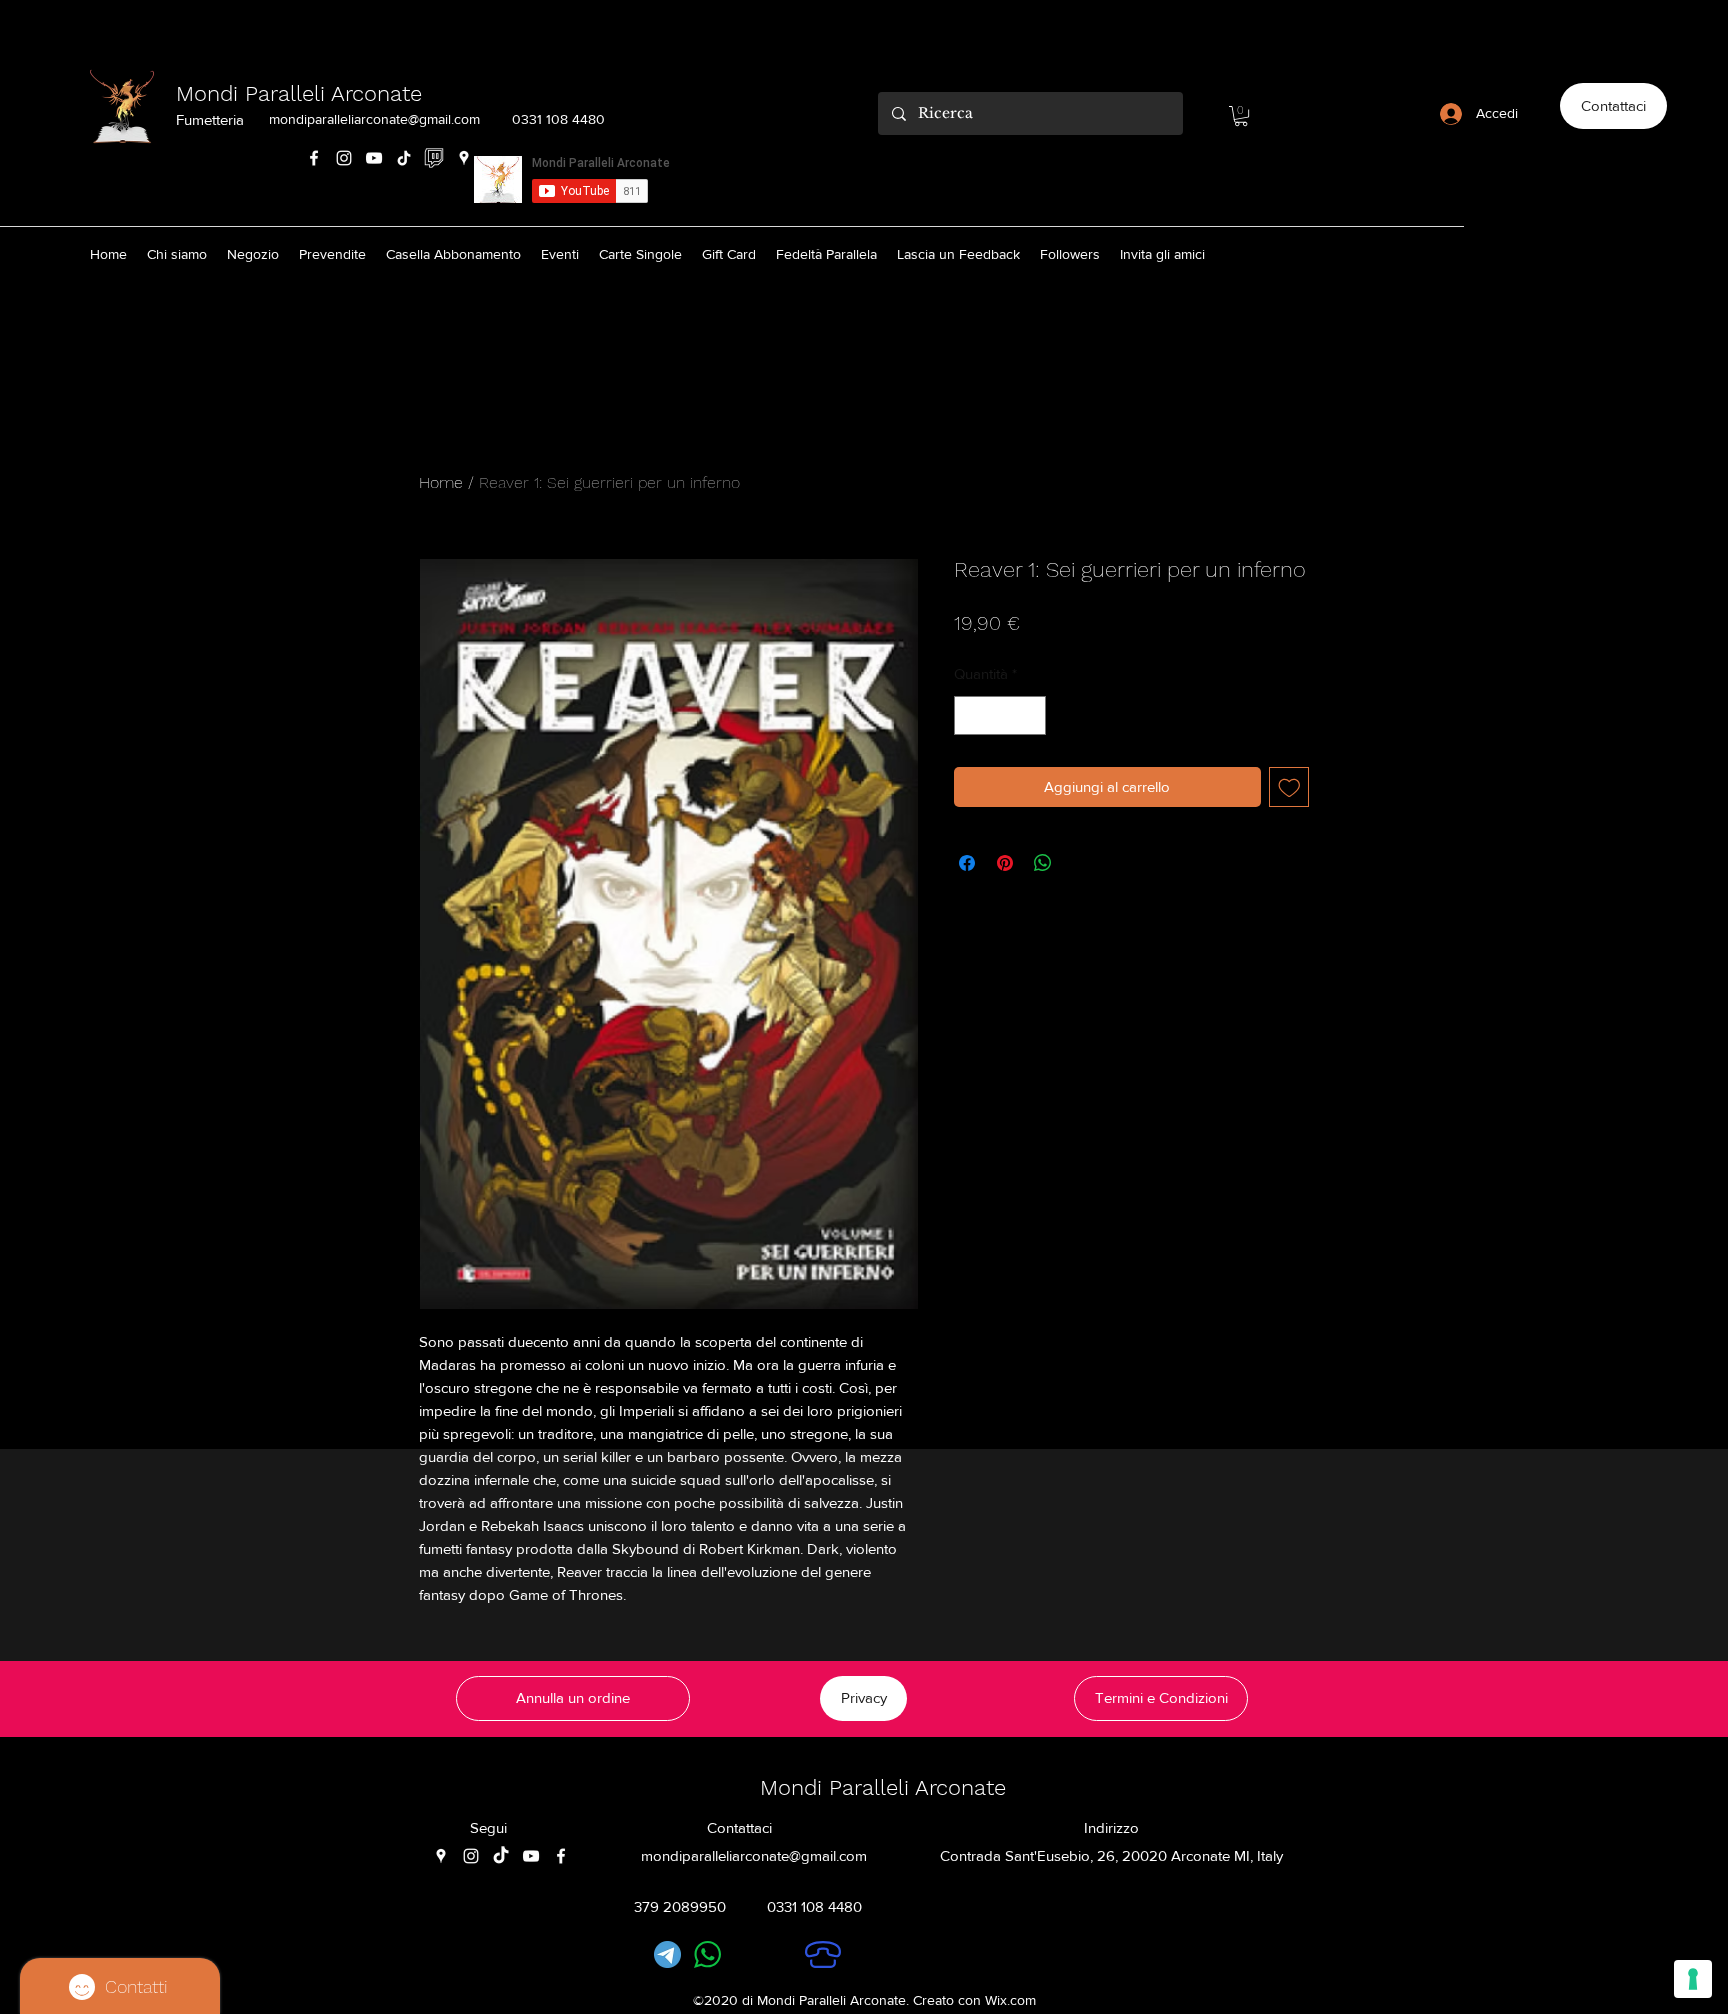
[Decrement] (970, 715)
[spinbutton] (1000, 715)
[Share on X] (1081, 863)
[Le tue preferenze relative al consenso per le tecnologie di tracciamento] (1693, 1979)
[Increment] (1030, 715)
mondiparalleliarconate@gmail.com (374, 119)
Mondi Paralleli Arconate (299, 93)
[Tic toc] (501, 1856)
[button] (1241, 116)
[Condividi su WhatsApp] (1043, 863)
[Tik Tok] (404, 158)
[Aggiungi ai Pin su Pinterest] (1005, 863)
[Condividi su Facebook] (967, 863)
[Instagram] (344, 158)
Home (441, 482)
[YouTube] (374, 158)
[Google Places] (464, 158)
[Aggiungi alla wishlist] (1289, 787)
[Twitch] (434, 158)
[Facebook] (314, 158)
